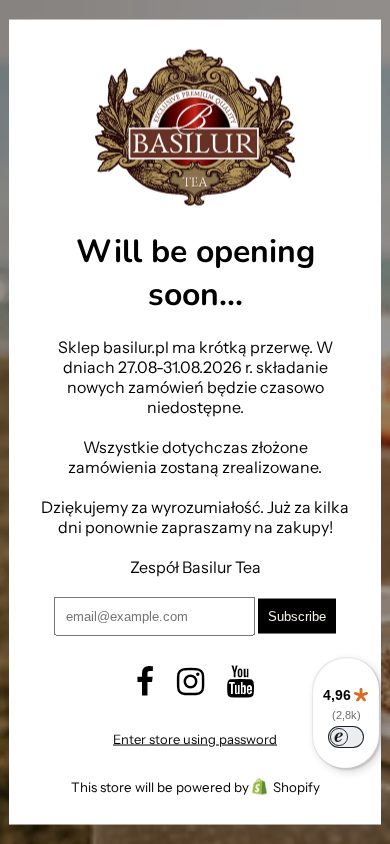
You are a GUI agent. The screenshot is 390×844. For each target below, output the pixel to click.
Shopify (296, 786)
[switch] (346, 737)
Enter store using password (195, 738)
